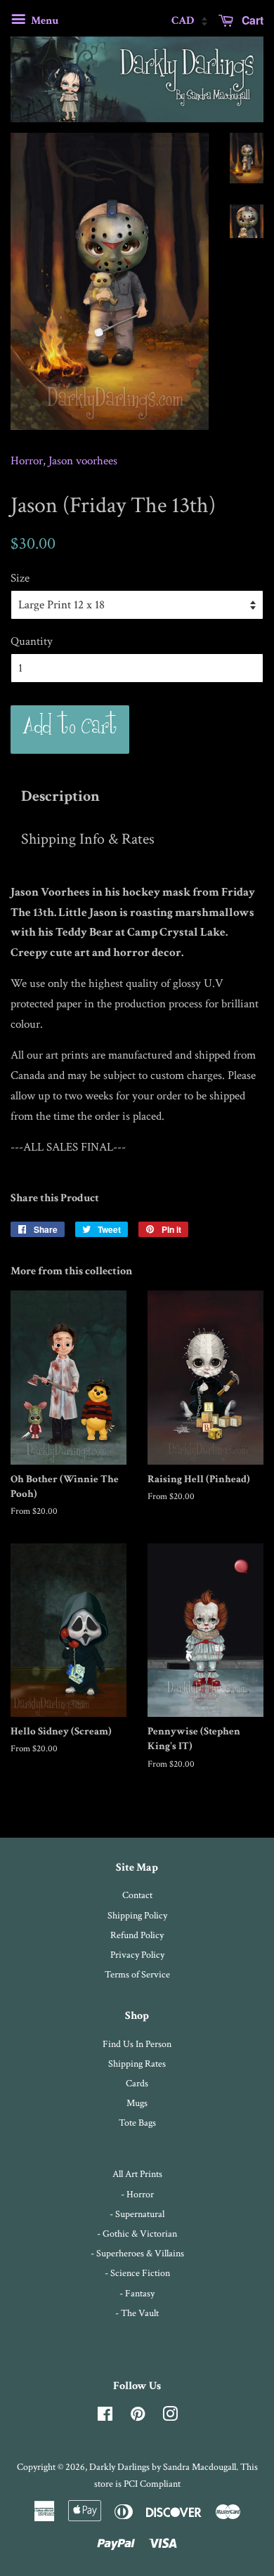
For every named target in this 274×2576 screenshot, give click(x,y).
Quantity (32, 641)
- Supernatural (137, 2214)
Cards (137, 2083)
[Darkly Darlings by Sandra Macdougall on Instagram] (170, 2417)
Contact (137, 1895)
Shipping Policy (137, 1915)
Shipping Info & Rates (88, 839)
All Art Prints (137, 2174)
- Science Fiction (137, 2273)
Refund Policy (137, 1935)
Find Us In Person (137, 2044)
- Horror (137, 2194)
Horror (27, 461)
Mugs (137, 2103)
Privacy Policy (137, 1955)
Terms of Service (137, 1974)
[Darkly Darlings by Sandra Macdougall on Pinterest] (138, 2417)
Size (20, 578)
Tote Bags (137, 2123)
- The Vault (137, 2313)
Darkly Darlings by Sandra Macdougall (163, 2467)
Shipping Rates (137, 2064)
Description (60, 797)
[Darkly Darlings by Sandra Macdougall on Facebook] (105, 2417)
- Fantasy (137, 2293)
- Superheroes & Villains (137, 2253)
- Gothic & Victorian (137, 2234)
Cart (251, 20)
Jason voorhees (83, 461)
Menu (44, 21)
